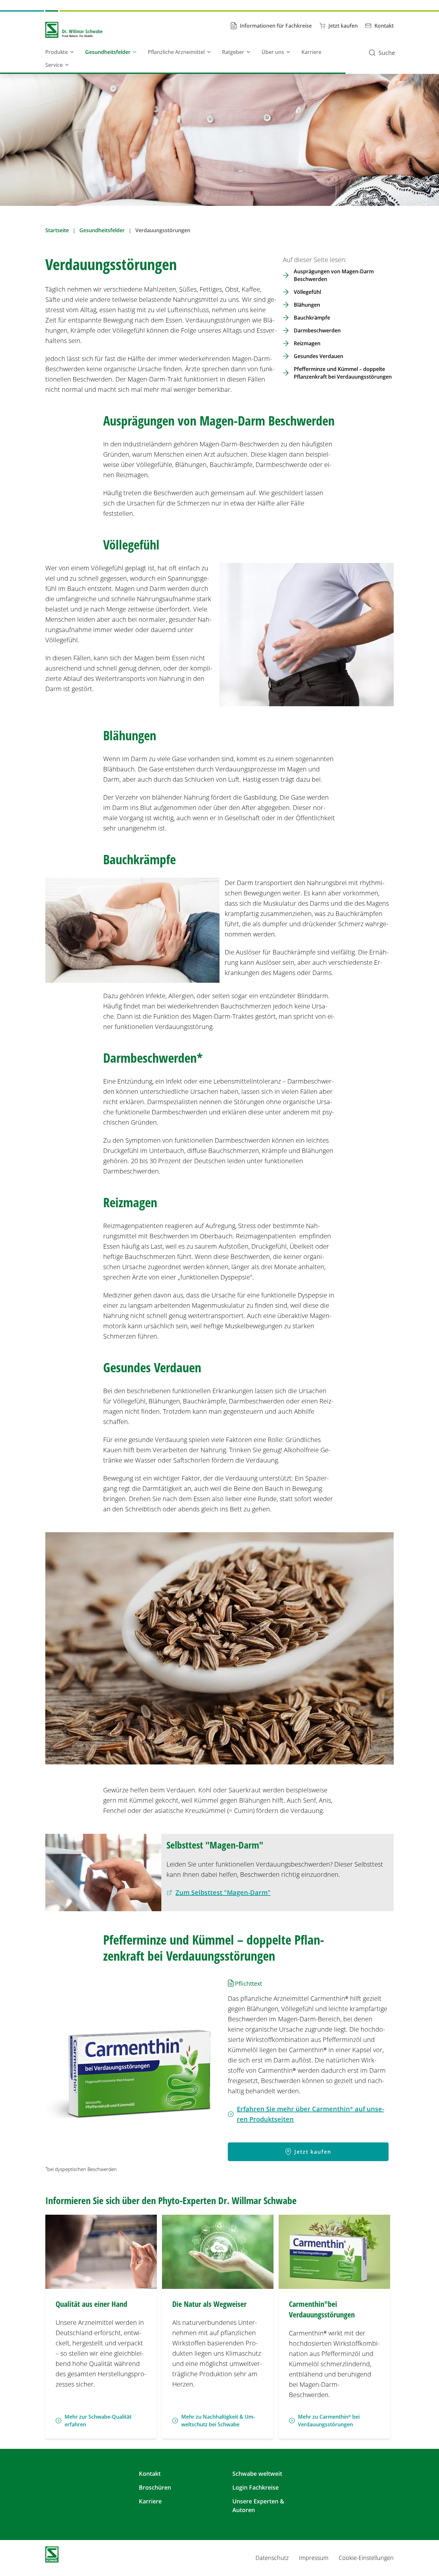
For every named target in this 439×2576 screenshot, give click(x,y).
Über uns (273, 52)
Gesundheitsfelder (108, 52)
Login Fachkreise (255, 2487)
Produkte (57, 52)
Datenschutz (272, 2558)
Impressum (314, 2558)
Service (54, 65)
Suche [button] (387, 53)
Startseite (57, 230)
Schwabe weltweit (257, 2474)
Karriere (311, 52)
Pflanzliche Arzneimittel (176, 52)
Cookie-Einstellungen (366, 2558)
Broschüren (155, 2487)
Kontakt (150, 2474)
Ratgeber (233, 52)
